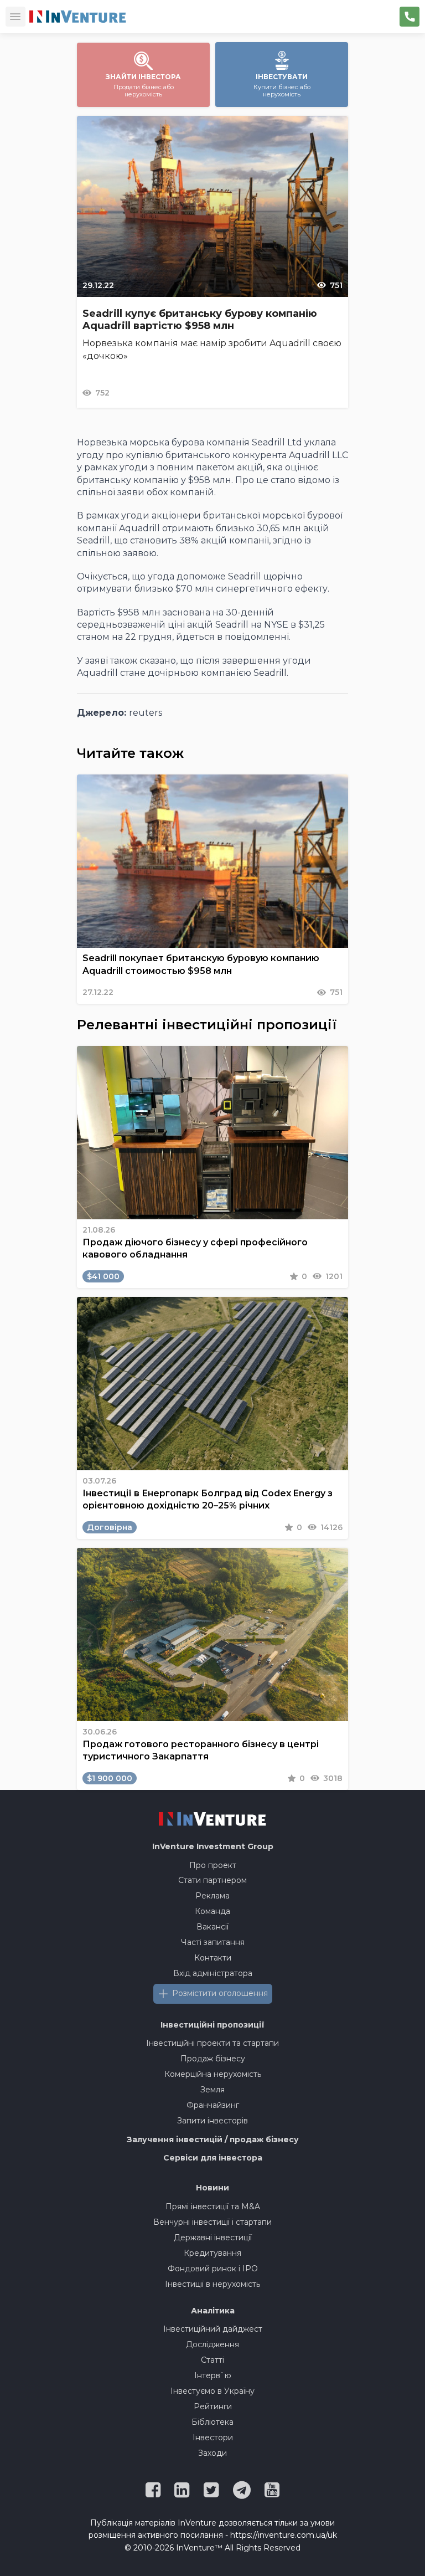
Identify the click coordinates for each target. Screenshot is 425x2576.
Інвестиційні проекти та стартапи (212, 2043)
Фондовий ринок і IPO (213, 2269)
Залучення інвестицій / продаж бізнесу (213, 2139)
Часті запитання (213, 1942)
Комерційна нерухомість (213, 2074)
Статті (212, 2360)
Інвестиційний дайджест (213, 2329)
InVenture (213, 1846)
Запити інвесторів (212, 2121)
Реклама (212, 1896)
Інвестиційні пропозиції (212, 2025)
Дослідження (212, 2344)
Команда (212, 1911)
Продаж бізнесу (213, 2059)
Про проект (213, 1865)
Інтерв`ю (213, 2375)
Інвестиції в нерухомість (212, 2284)
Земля (212, 2090)
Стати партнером (212, 1880)
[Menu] (15, 17)
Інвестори (213, 2438)
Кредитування (212, 2253)
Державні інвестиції (213, 2238)
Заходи (212, 2453)
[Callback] (410, 17)
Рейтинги (213, 2406)
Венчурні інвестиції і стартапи (212, 2222)
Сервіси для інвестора (213, 2158)
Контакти (213, 1958)
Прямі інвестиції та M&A (213, 2206)
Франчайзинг (213, 2105)
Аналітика (213, 2311)
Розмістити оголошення (220, 1993)
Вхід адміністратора (213, 1973)
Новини (212, 2188)
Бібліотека (212, 2422)
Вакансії (212, 1927)
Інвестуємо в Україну (212, 2391)
